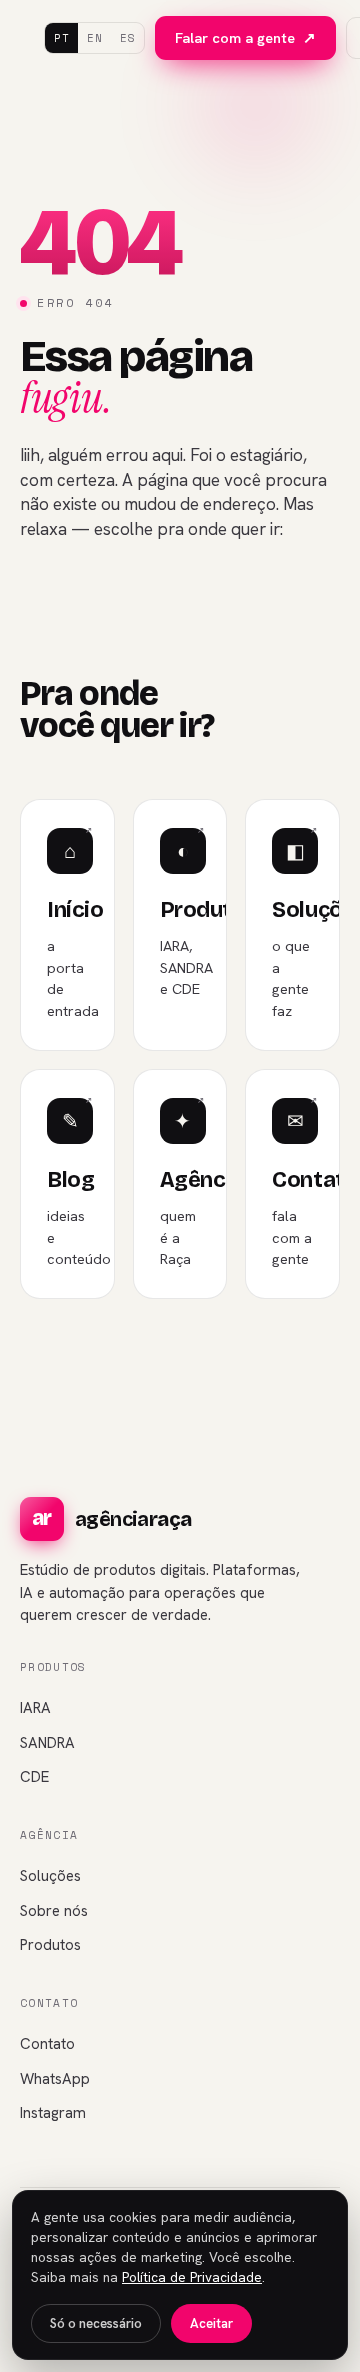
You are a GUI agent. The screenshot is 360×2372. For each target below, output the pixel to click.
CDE (34, 1777)
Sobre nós (54, 1911)
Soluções (50, 1876)
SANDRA (47, 1743)
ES (127, 38)
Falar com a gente (245, 37)
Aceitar (211, 2323)
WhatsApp (55, 2079)
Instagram (53, 2113)
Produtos (50, 1945)
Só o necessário (96, 2323)
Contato (47, 2044)
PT (61, 38)
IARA (35, 1708)
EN (94, 38)
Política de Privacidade (192, 2277)
